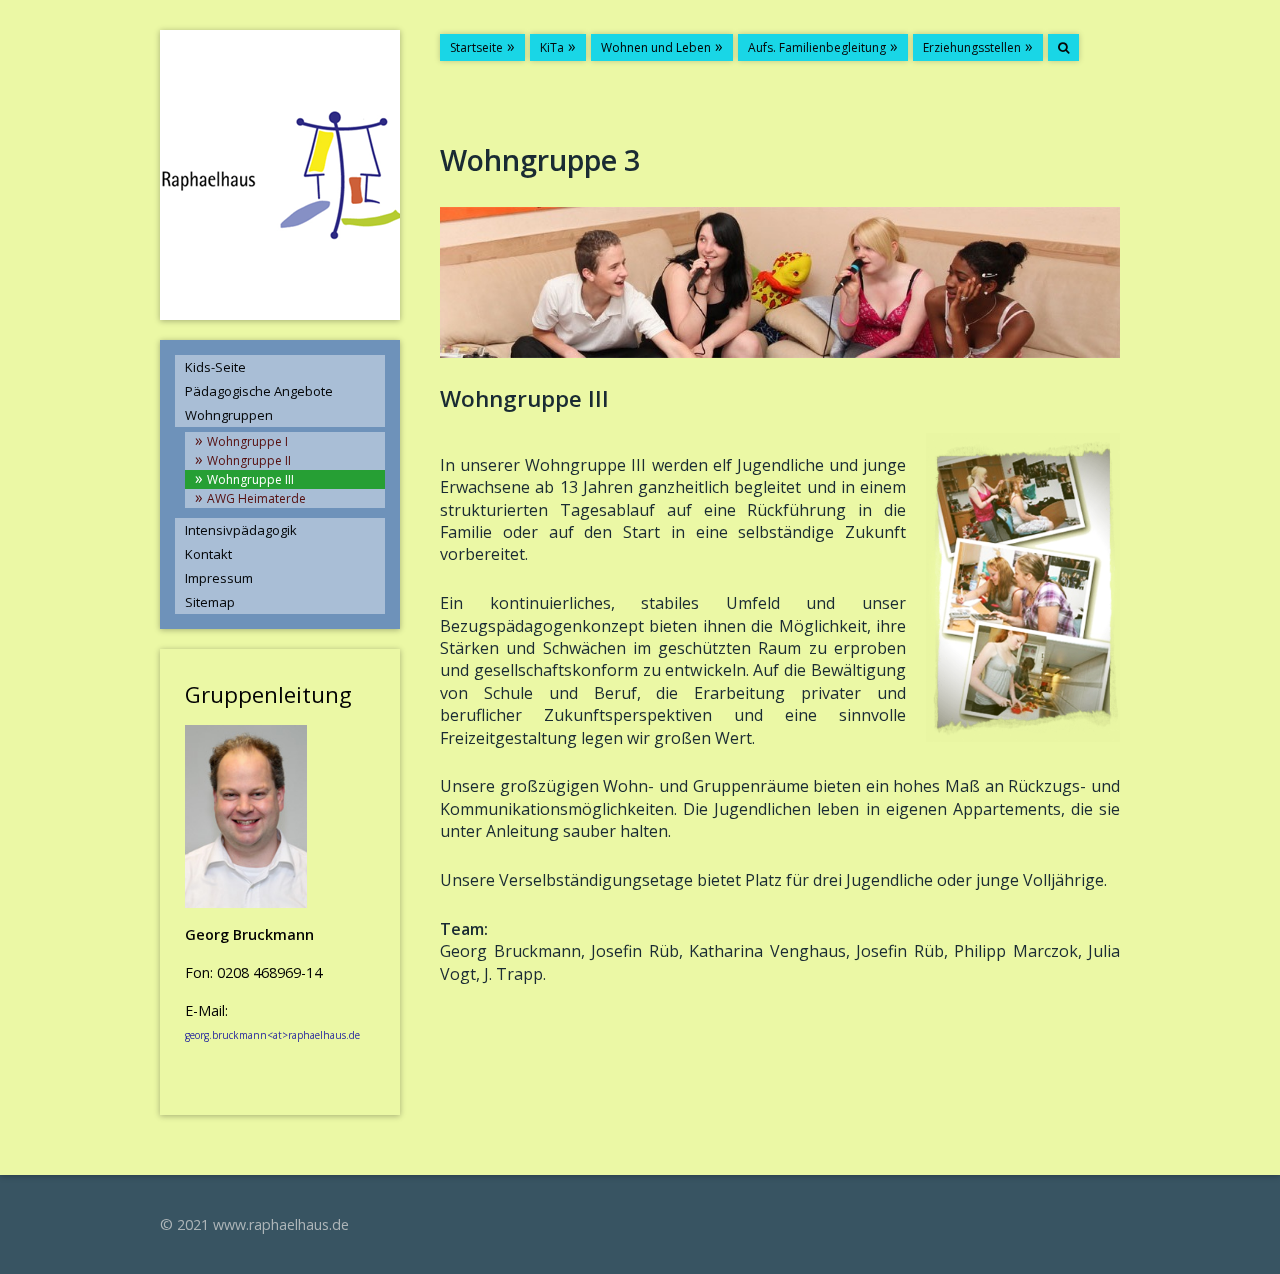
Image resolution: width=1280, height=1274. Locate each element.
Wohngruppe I (247, 441)
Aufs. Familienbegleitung (817, 47)
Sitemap (210, 602)
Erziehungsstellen (972, 47)
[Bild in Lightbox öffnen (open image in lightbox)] (780, 282)
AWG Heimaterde (256, 498)
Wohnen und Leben (656, 47)
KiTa (552, 47)
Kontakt (208, 554)
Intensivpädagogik (241, 530)
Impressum (219, 578)
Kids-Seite (215, 367)
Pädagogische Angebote (259, 391)
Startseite (476, 47)
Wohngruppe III (250, 479)
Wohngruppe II (249, 460)
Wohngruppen (229, 415)
